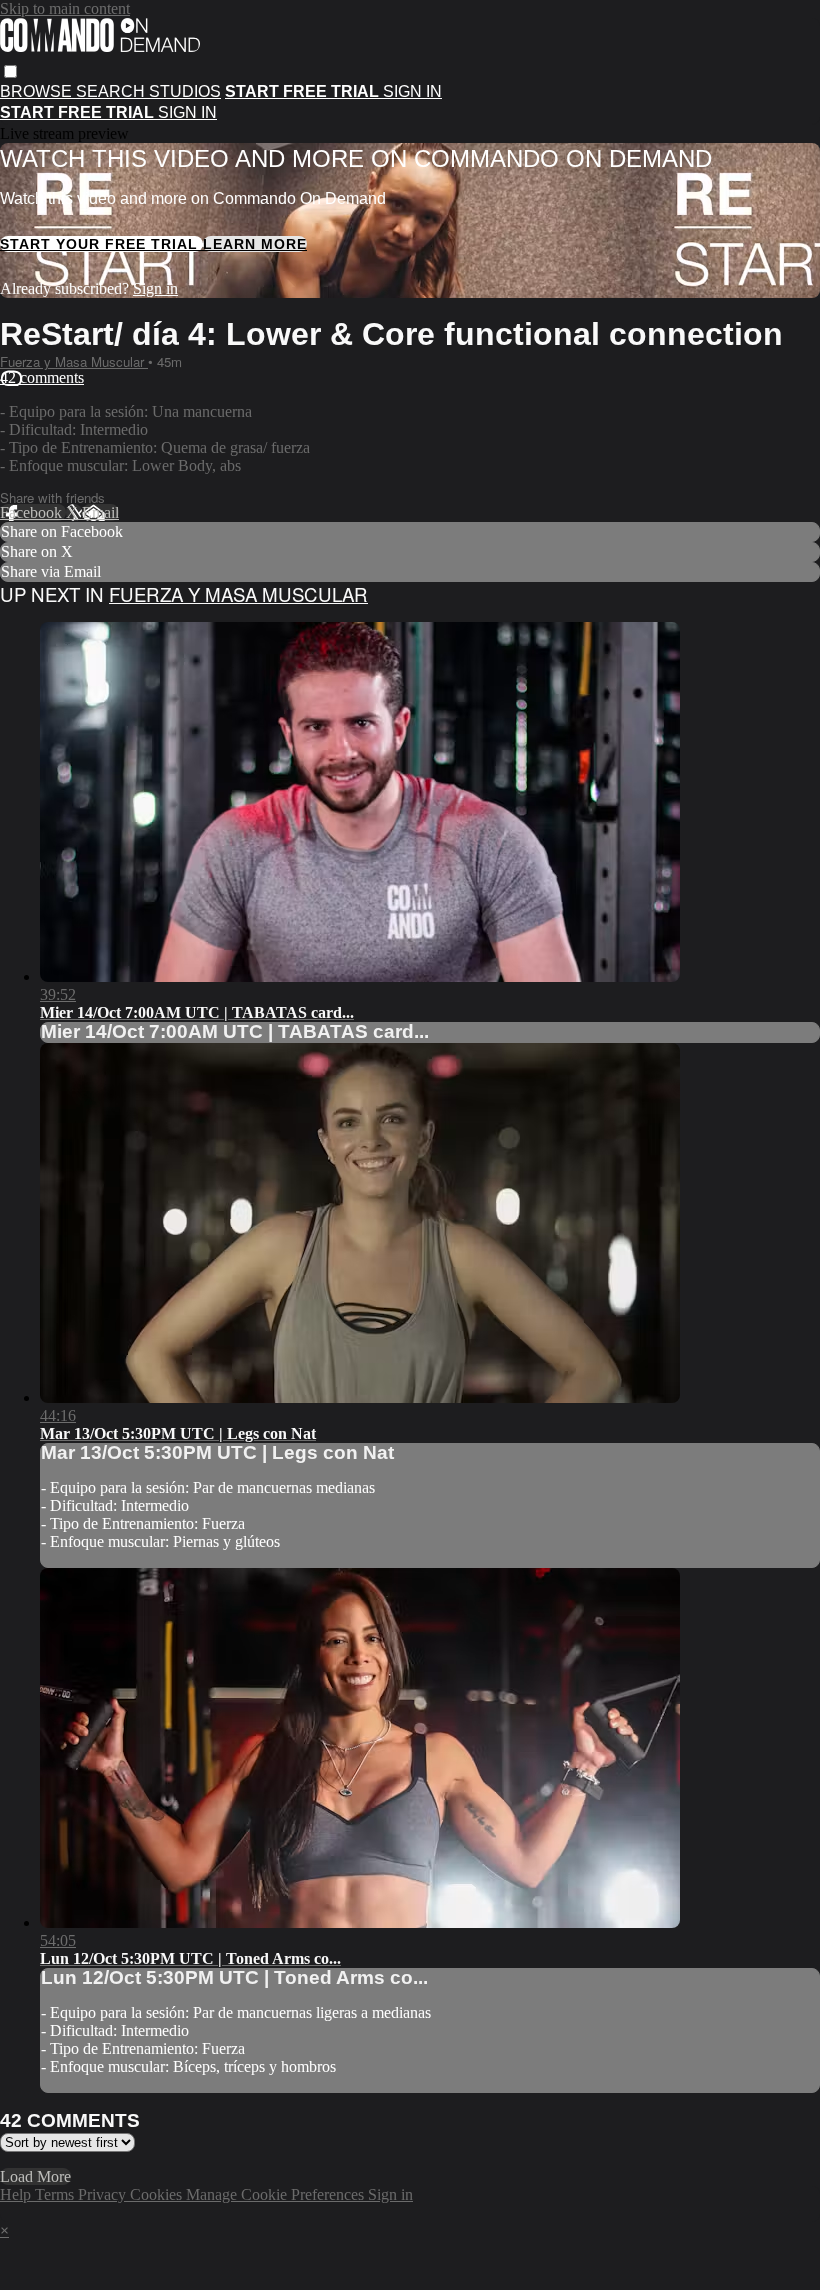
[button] (10, 71)
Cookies (158, 2194)
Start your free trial (101, 244)
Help (17, 2194)
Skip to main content (65, 8)
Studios (185, 91)
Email (100, 512)
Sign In (187, 112)
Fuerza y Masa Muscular (74, 361)
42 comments (42, 377)
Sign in (412, 91)
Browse (38, 91)
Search (112, 91)
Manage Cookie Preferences (277, 2194)
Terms (56, 2194)
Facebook (33, 512)
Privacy (104, 2194)
